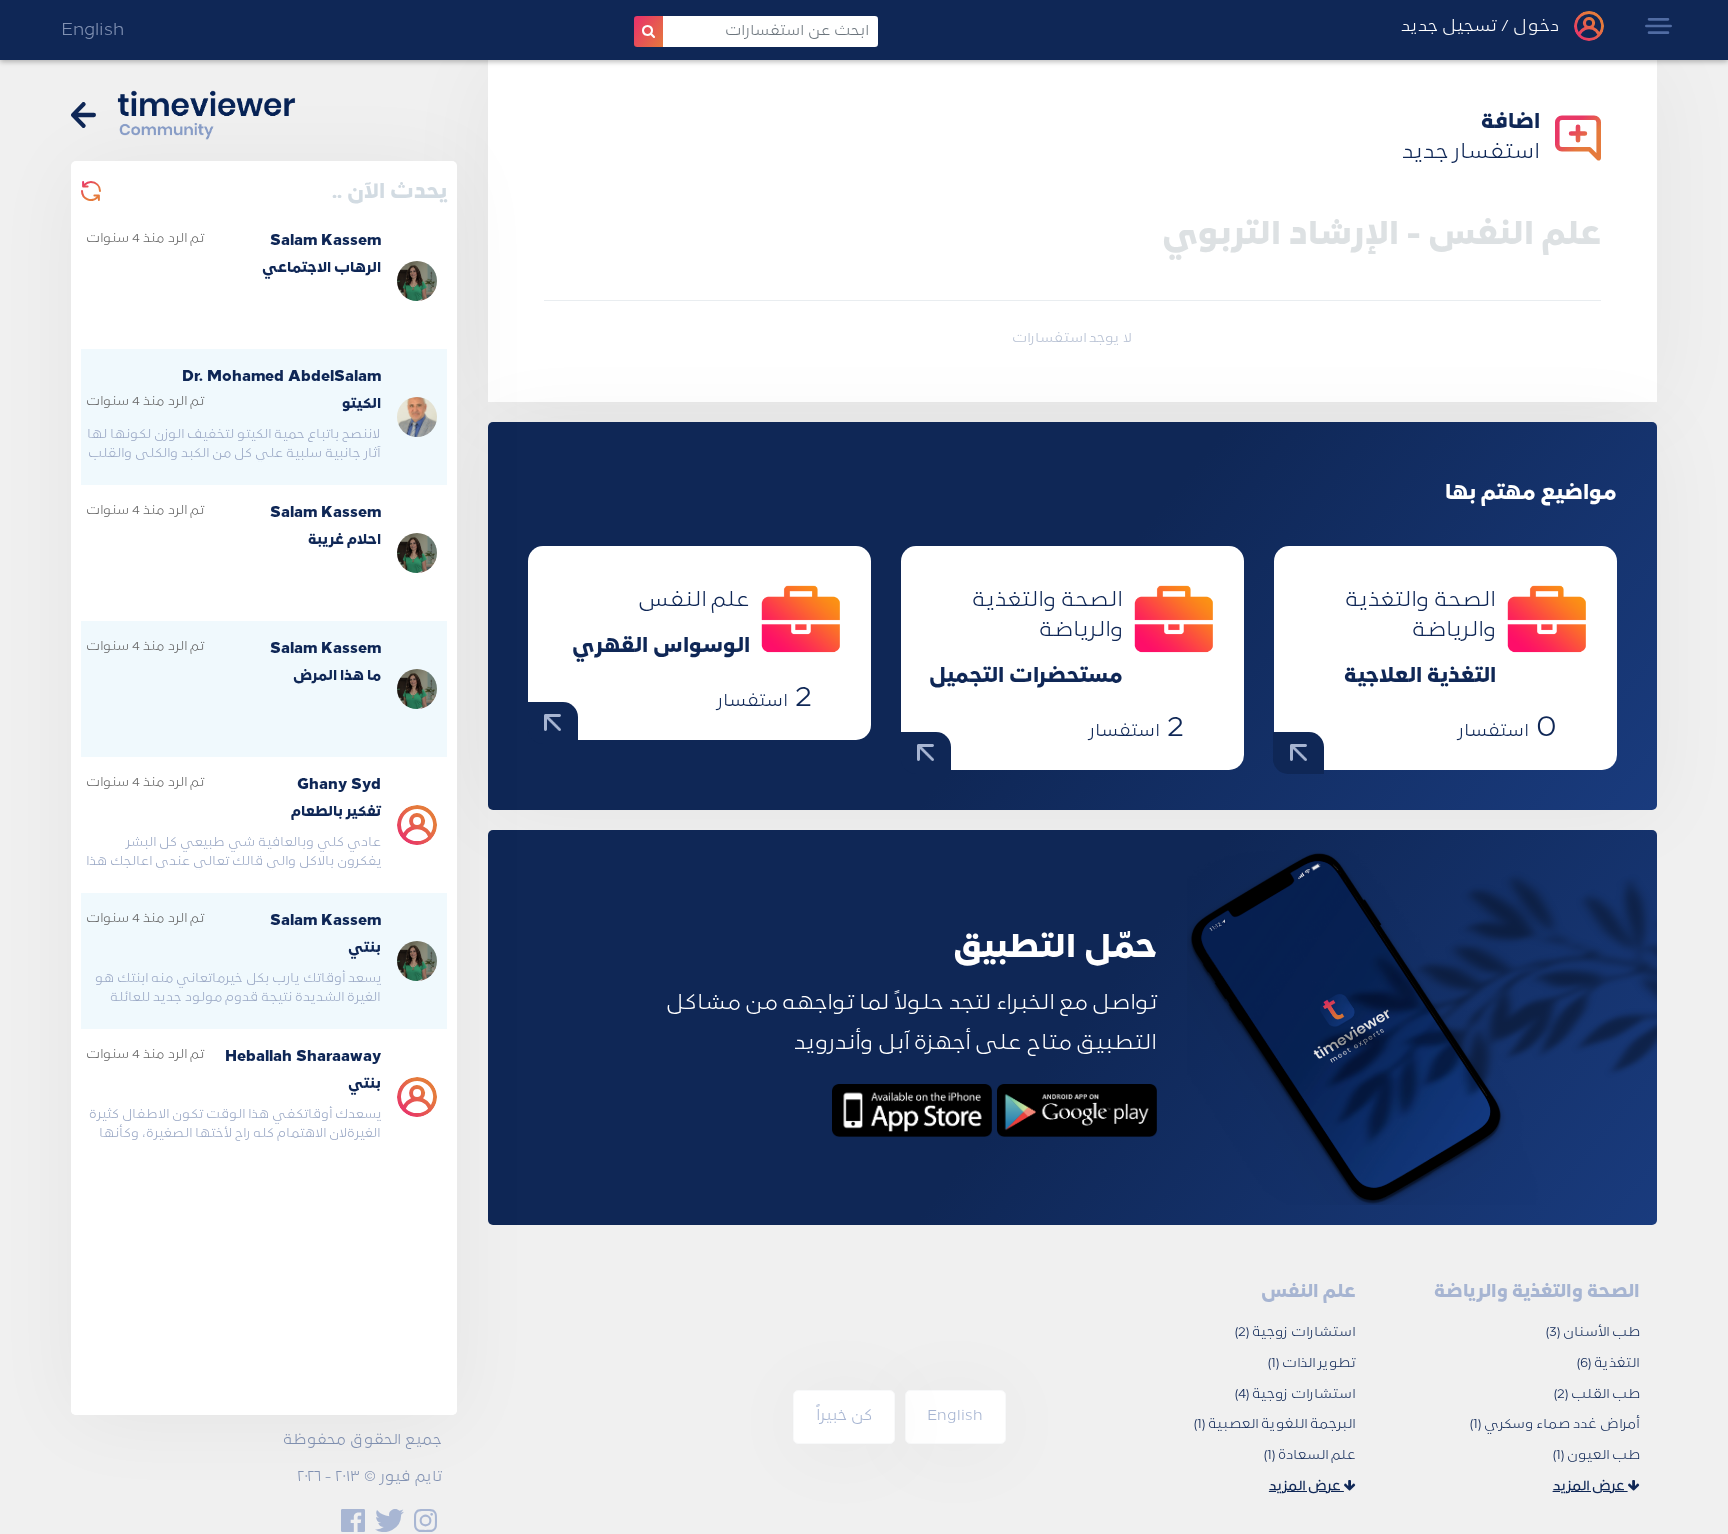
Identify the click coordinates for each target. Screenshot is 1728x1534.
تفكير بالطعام (336, 812)
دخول (1534, 27)
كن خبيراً (844, 1416)
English (92, 30)
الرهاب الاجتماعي (321, 268)
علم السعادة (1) (1310, 1455)
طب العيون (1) (1596, 1455)
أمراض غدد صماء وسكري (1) (1555, 1424)
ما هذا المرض (337, 676)
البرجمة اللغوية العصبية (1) (1275, 1424)
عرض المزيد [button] (1590, 1486)
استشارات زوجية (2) (1295, 1332)
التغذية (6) (1608, 1363)
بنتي (364, 948)
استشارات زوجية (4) (1295, 1394)
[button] (1658, 26)
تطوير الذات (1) (1312, 1363)
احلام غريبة (344, 540)
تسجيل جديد (1449, 27)
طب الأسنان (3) (1593, 1332)
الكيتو (361, 404)
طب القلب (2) (1597, 1394)
